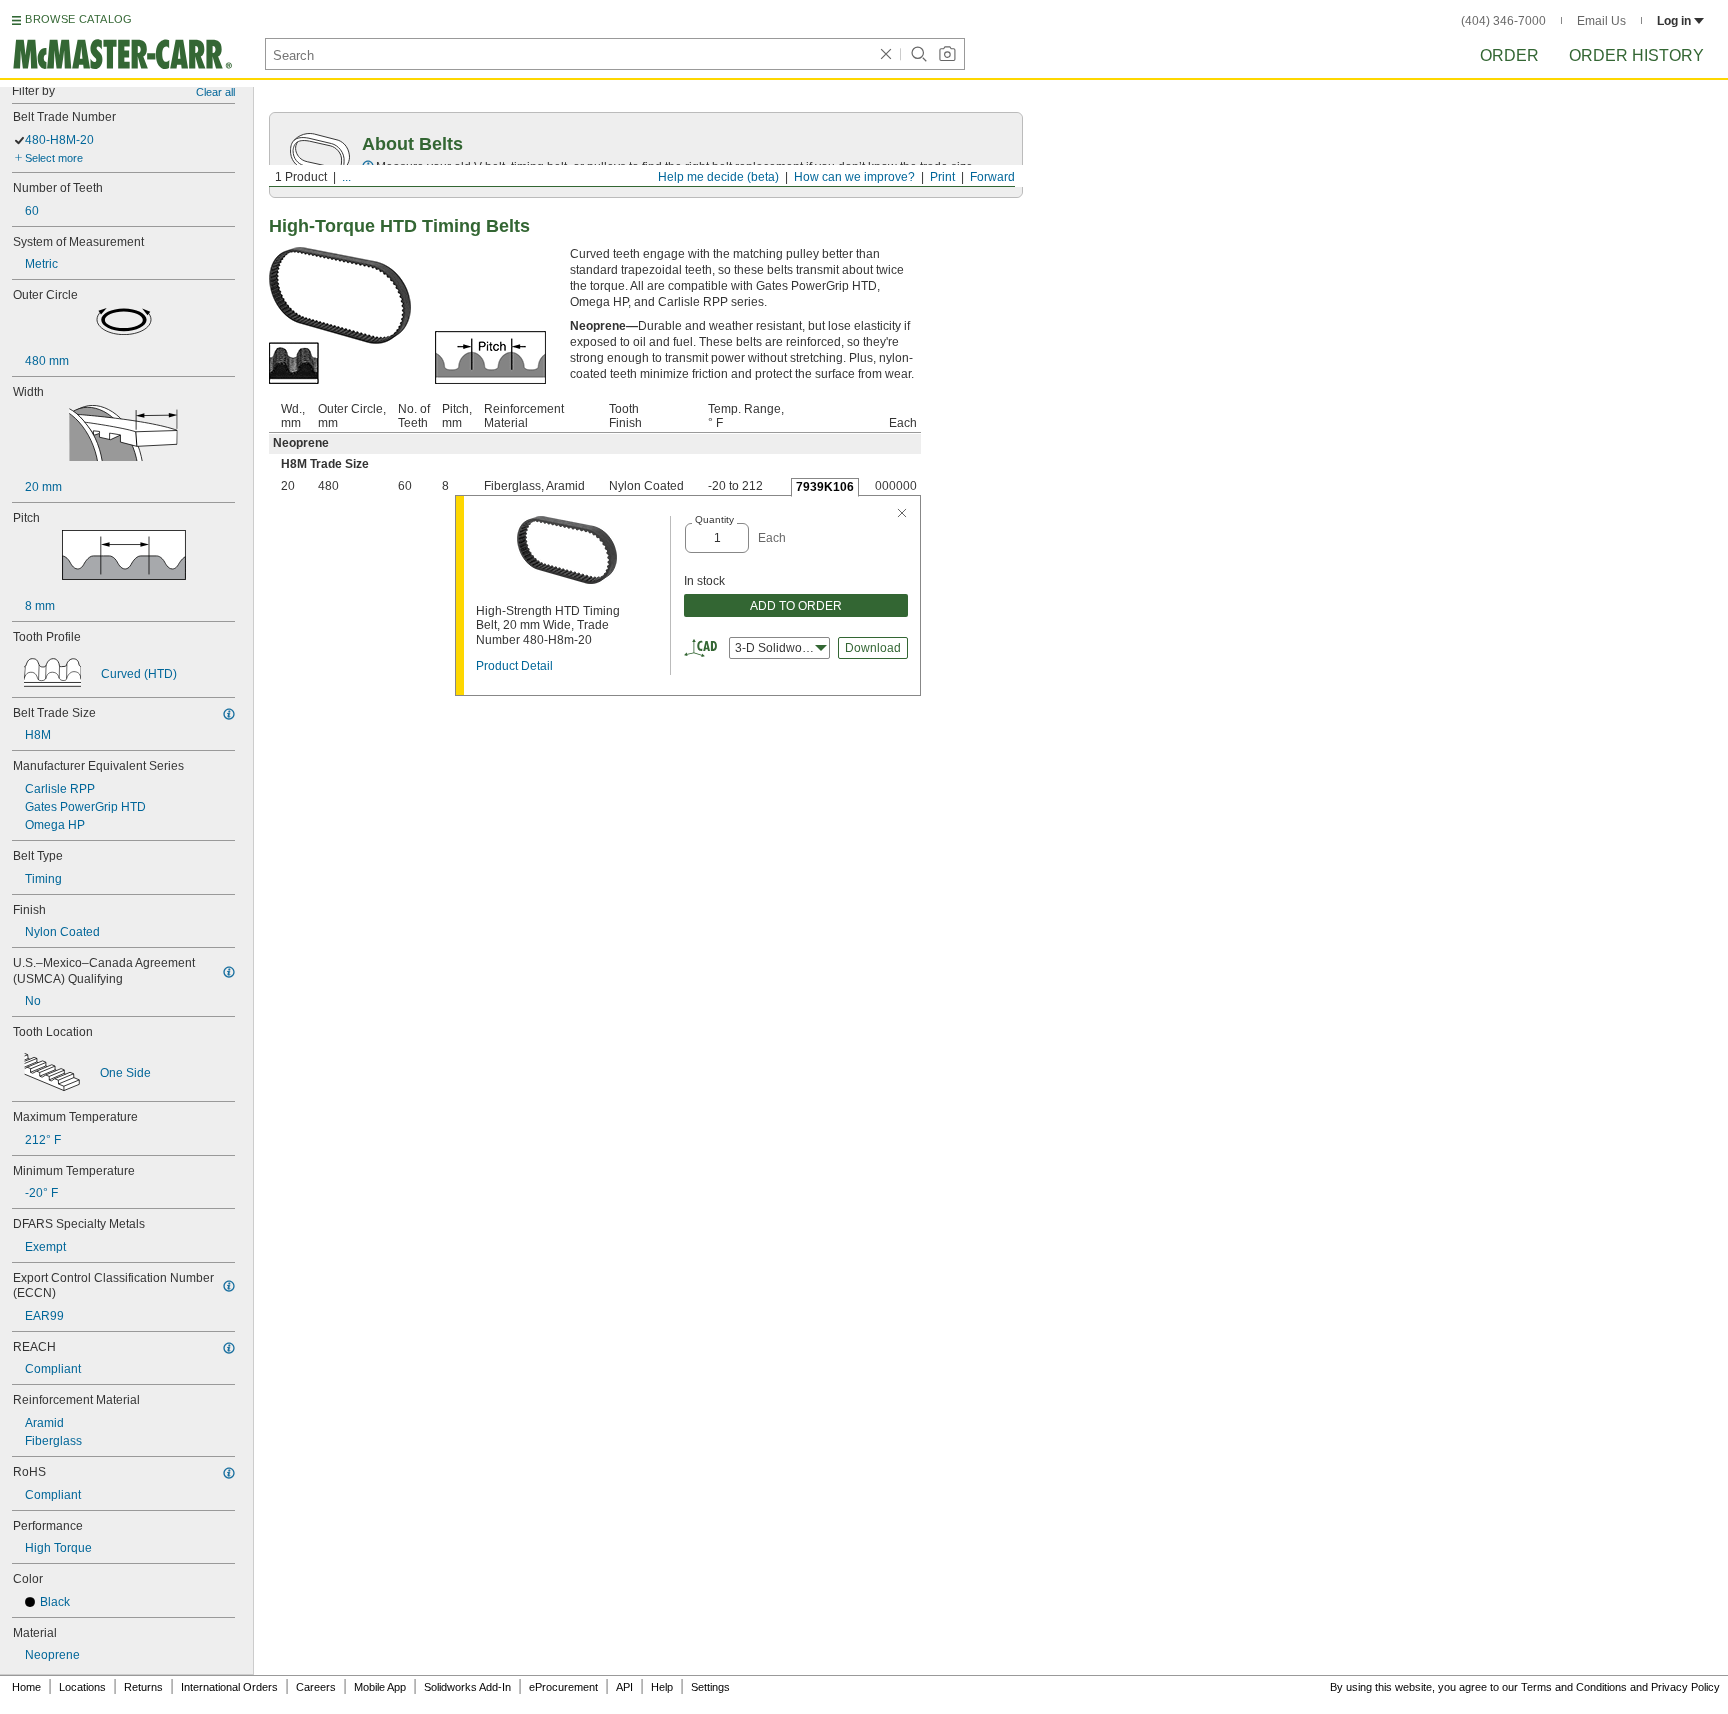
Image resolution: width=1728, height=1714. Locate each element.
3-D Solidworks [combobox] (776, 648)
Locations (82, 1687)
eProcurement (563, 1687)
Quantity (714, 519)
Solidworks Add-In (467, 1687)
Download (873, 648)
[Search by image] (947, 54)
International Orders (229, 1687)
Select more (54, 158)
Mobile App (380, 1687)
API (624, 1687)
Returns (143, 1687)
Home (26, 1687)
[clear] (886, 54)
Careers (316, 1687)
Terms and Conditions (1574, 1687)
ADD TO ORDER (796, 606)
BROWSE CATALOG (78, 19)
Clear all (215, 92)
